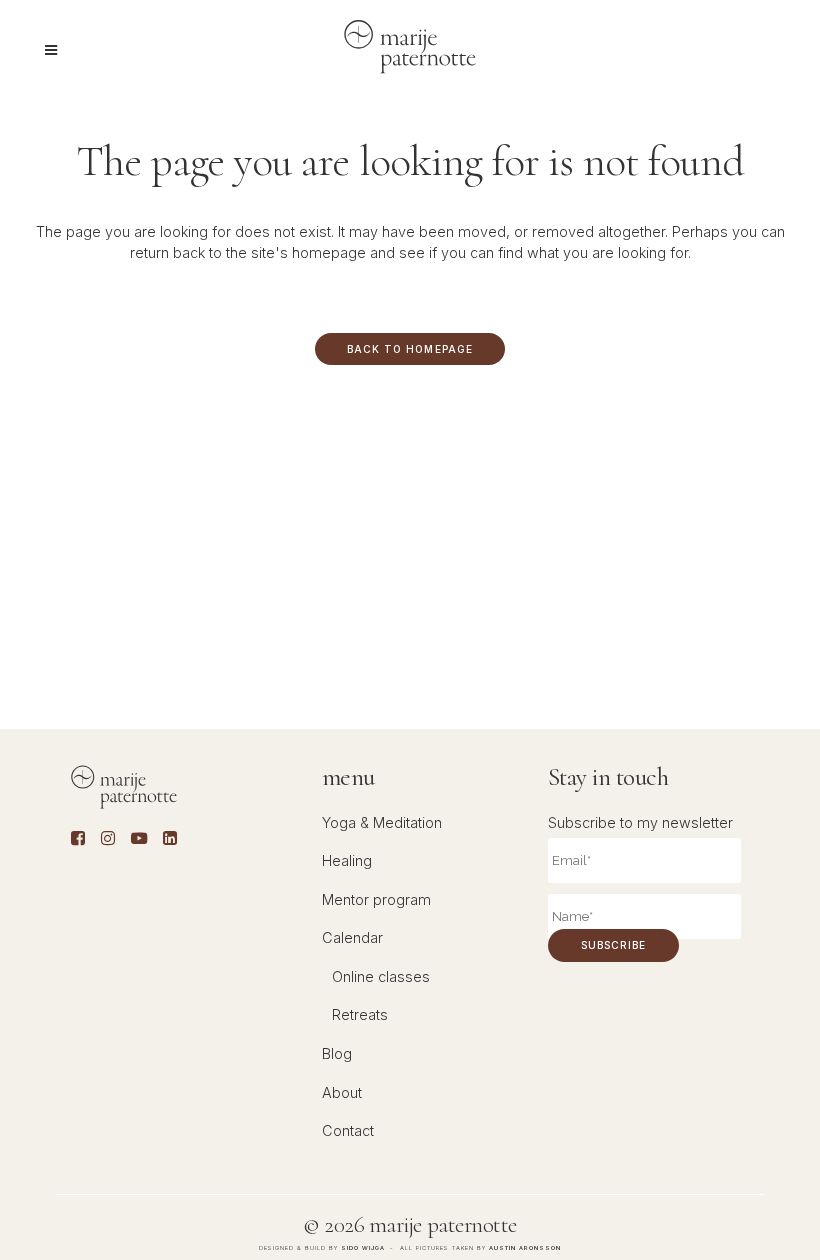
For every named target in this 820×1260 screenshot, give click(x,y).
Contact (348, 1130)
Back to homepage (409, 349)
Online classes (381, 976)
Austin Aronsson (525, 1247)
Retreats (360, 1014)
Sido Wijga (363, 1247)
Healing (347, 860)
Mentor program (376, 899)
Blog (337, 1053)
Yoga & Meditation (382, 822)
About (342, 1092)
